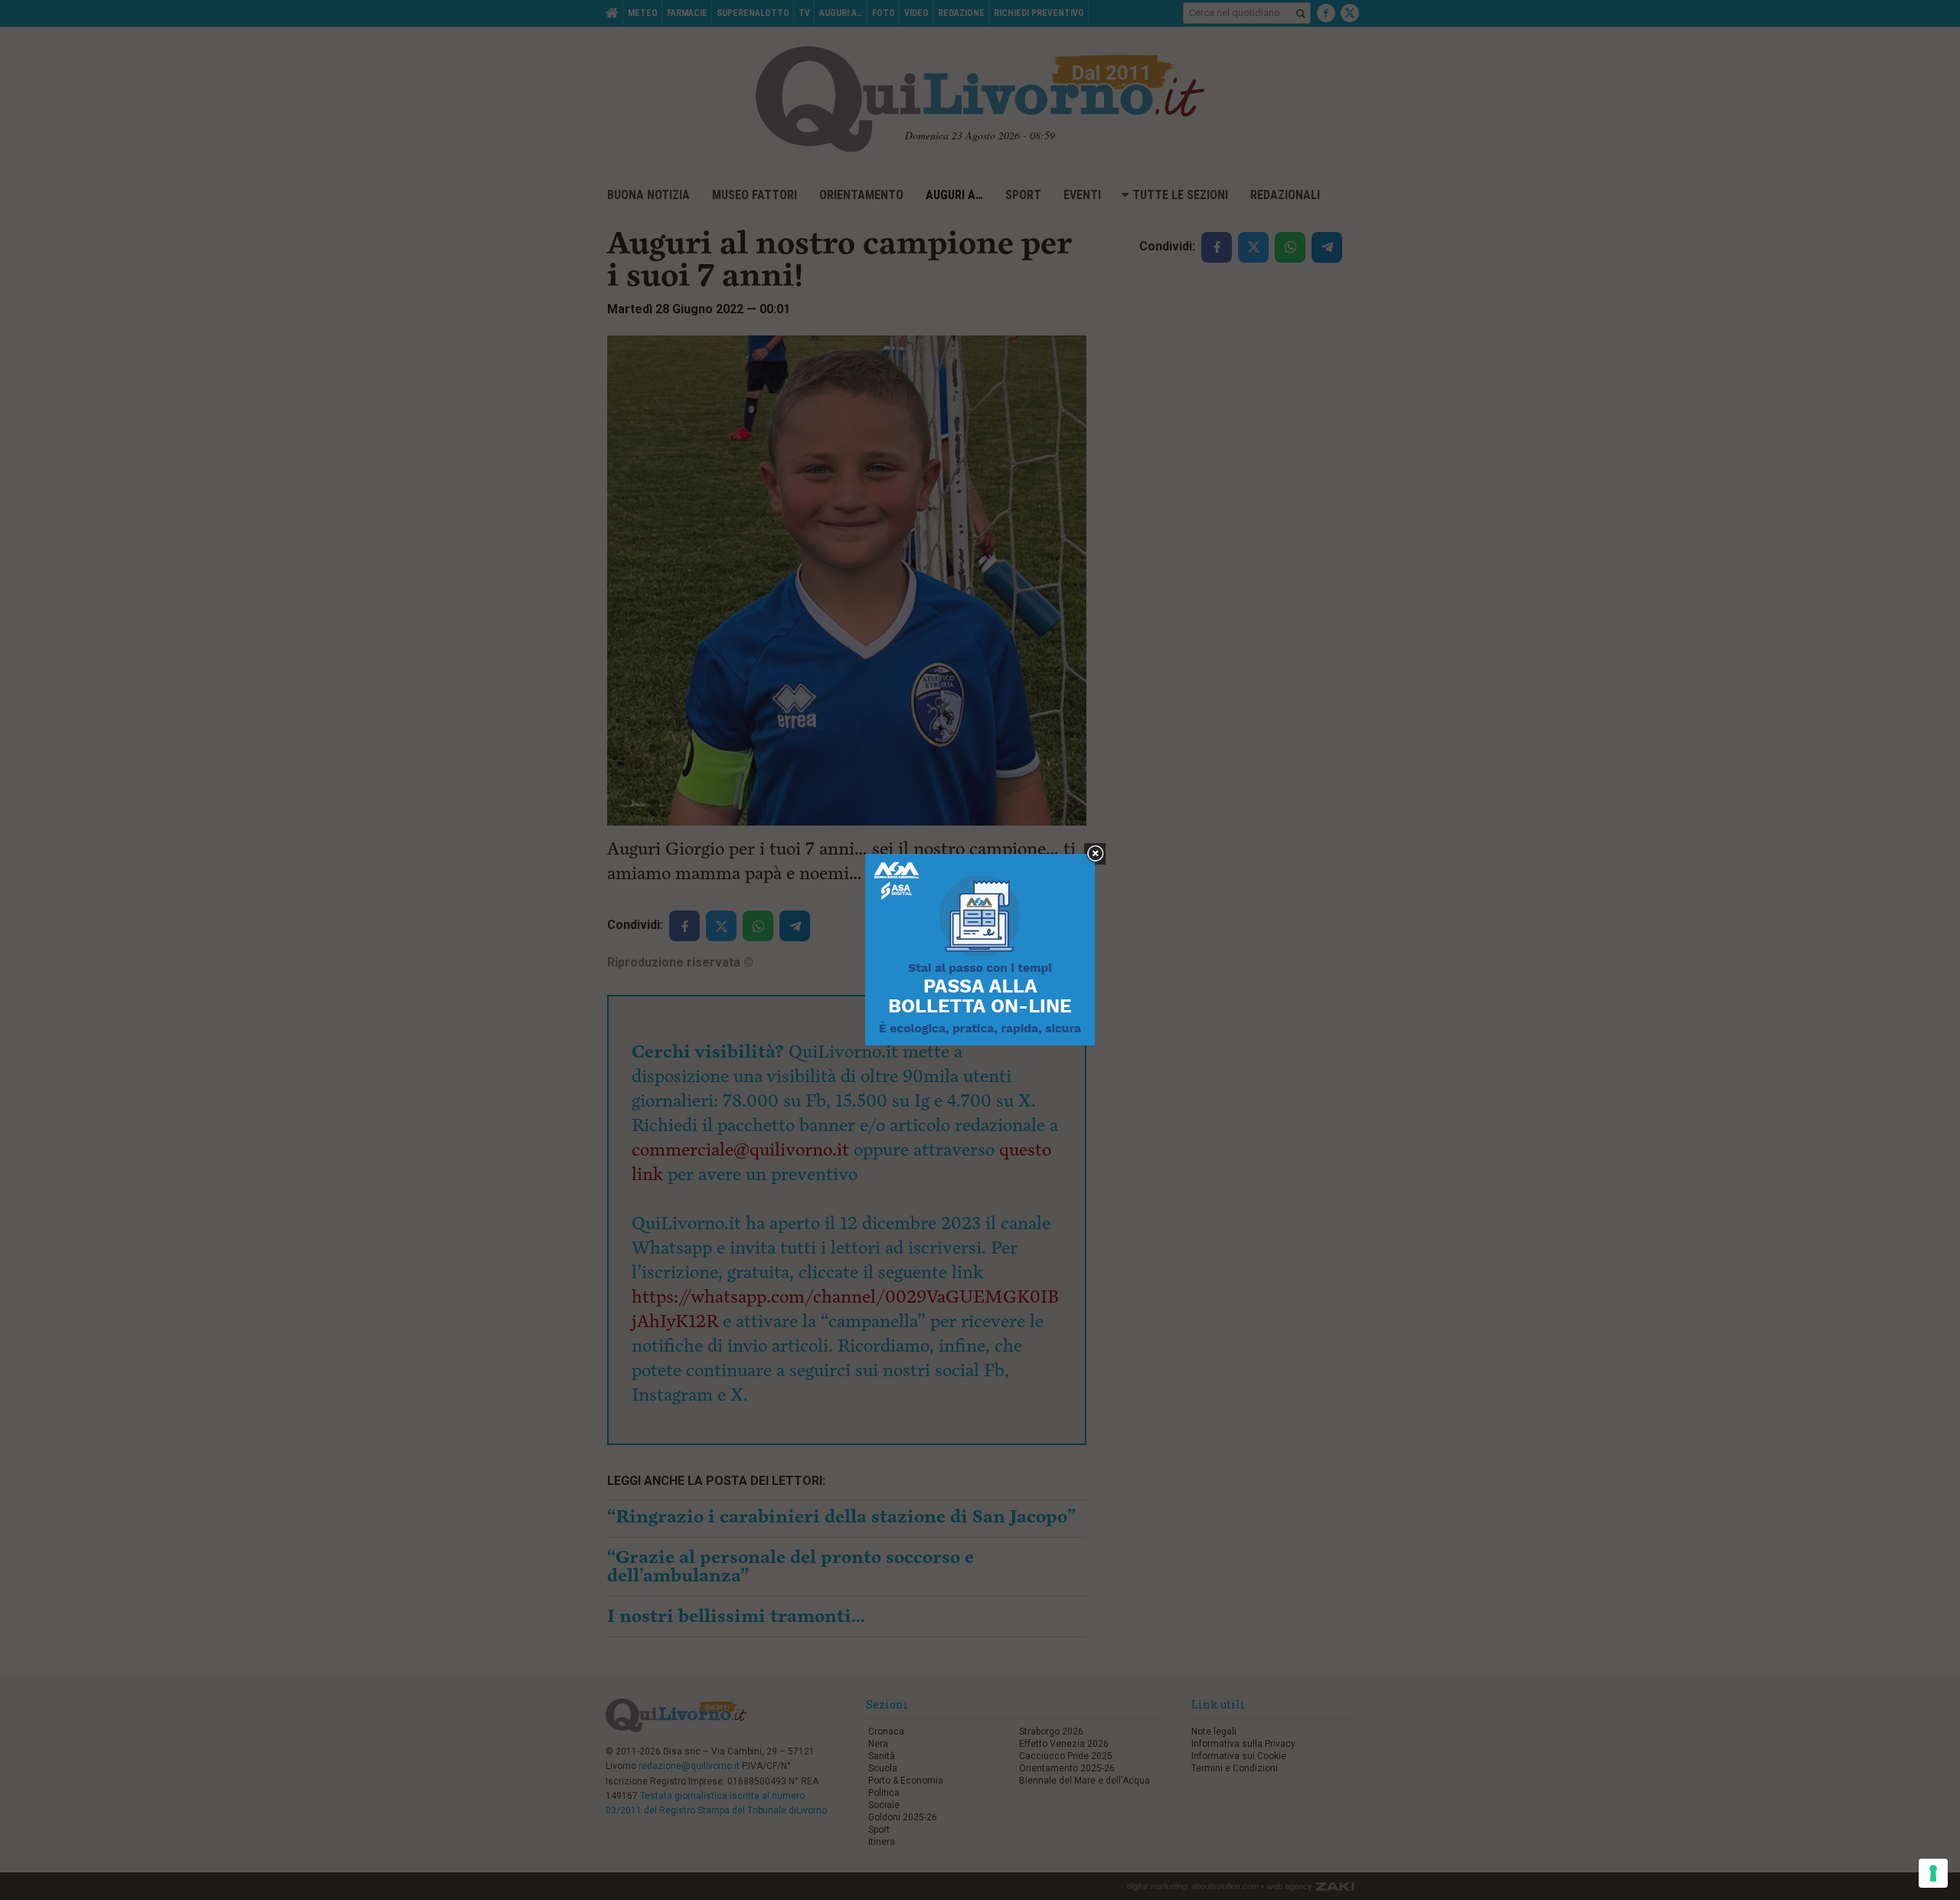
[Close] (1095, 854)
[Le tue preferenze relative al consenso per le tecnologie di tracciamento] (1933, 1873)
